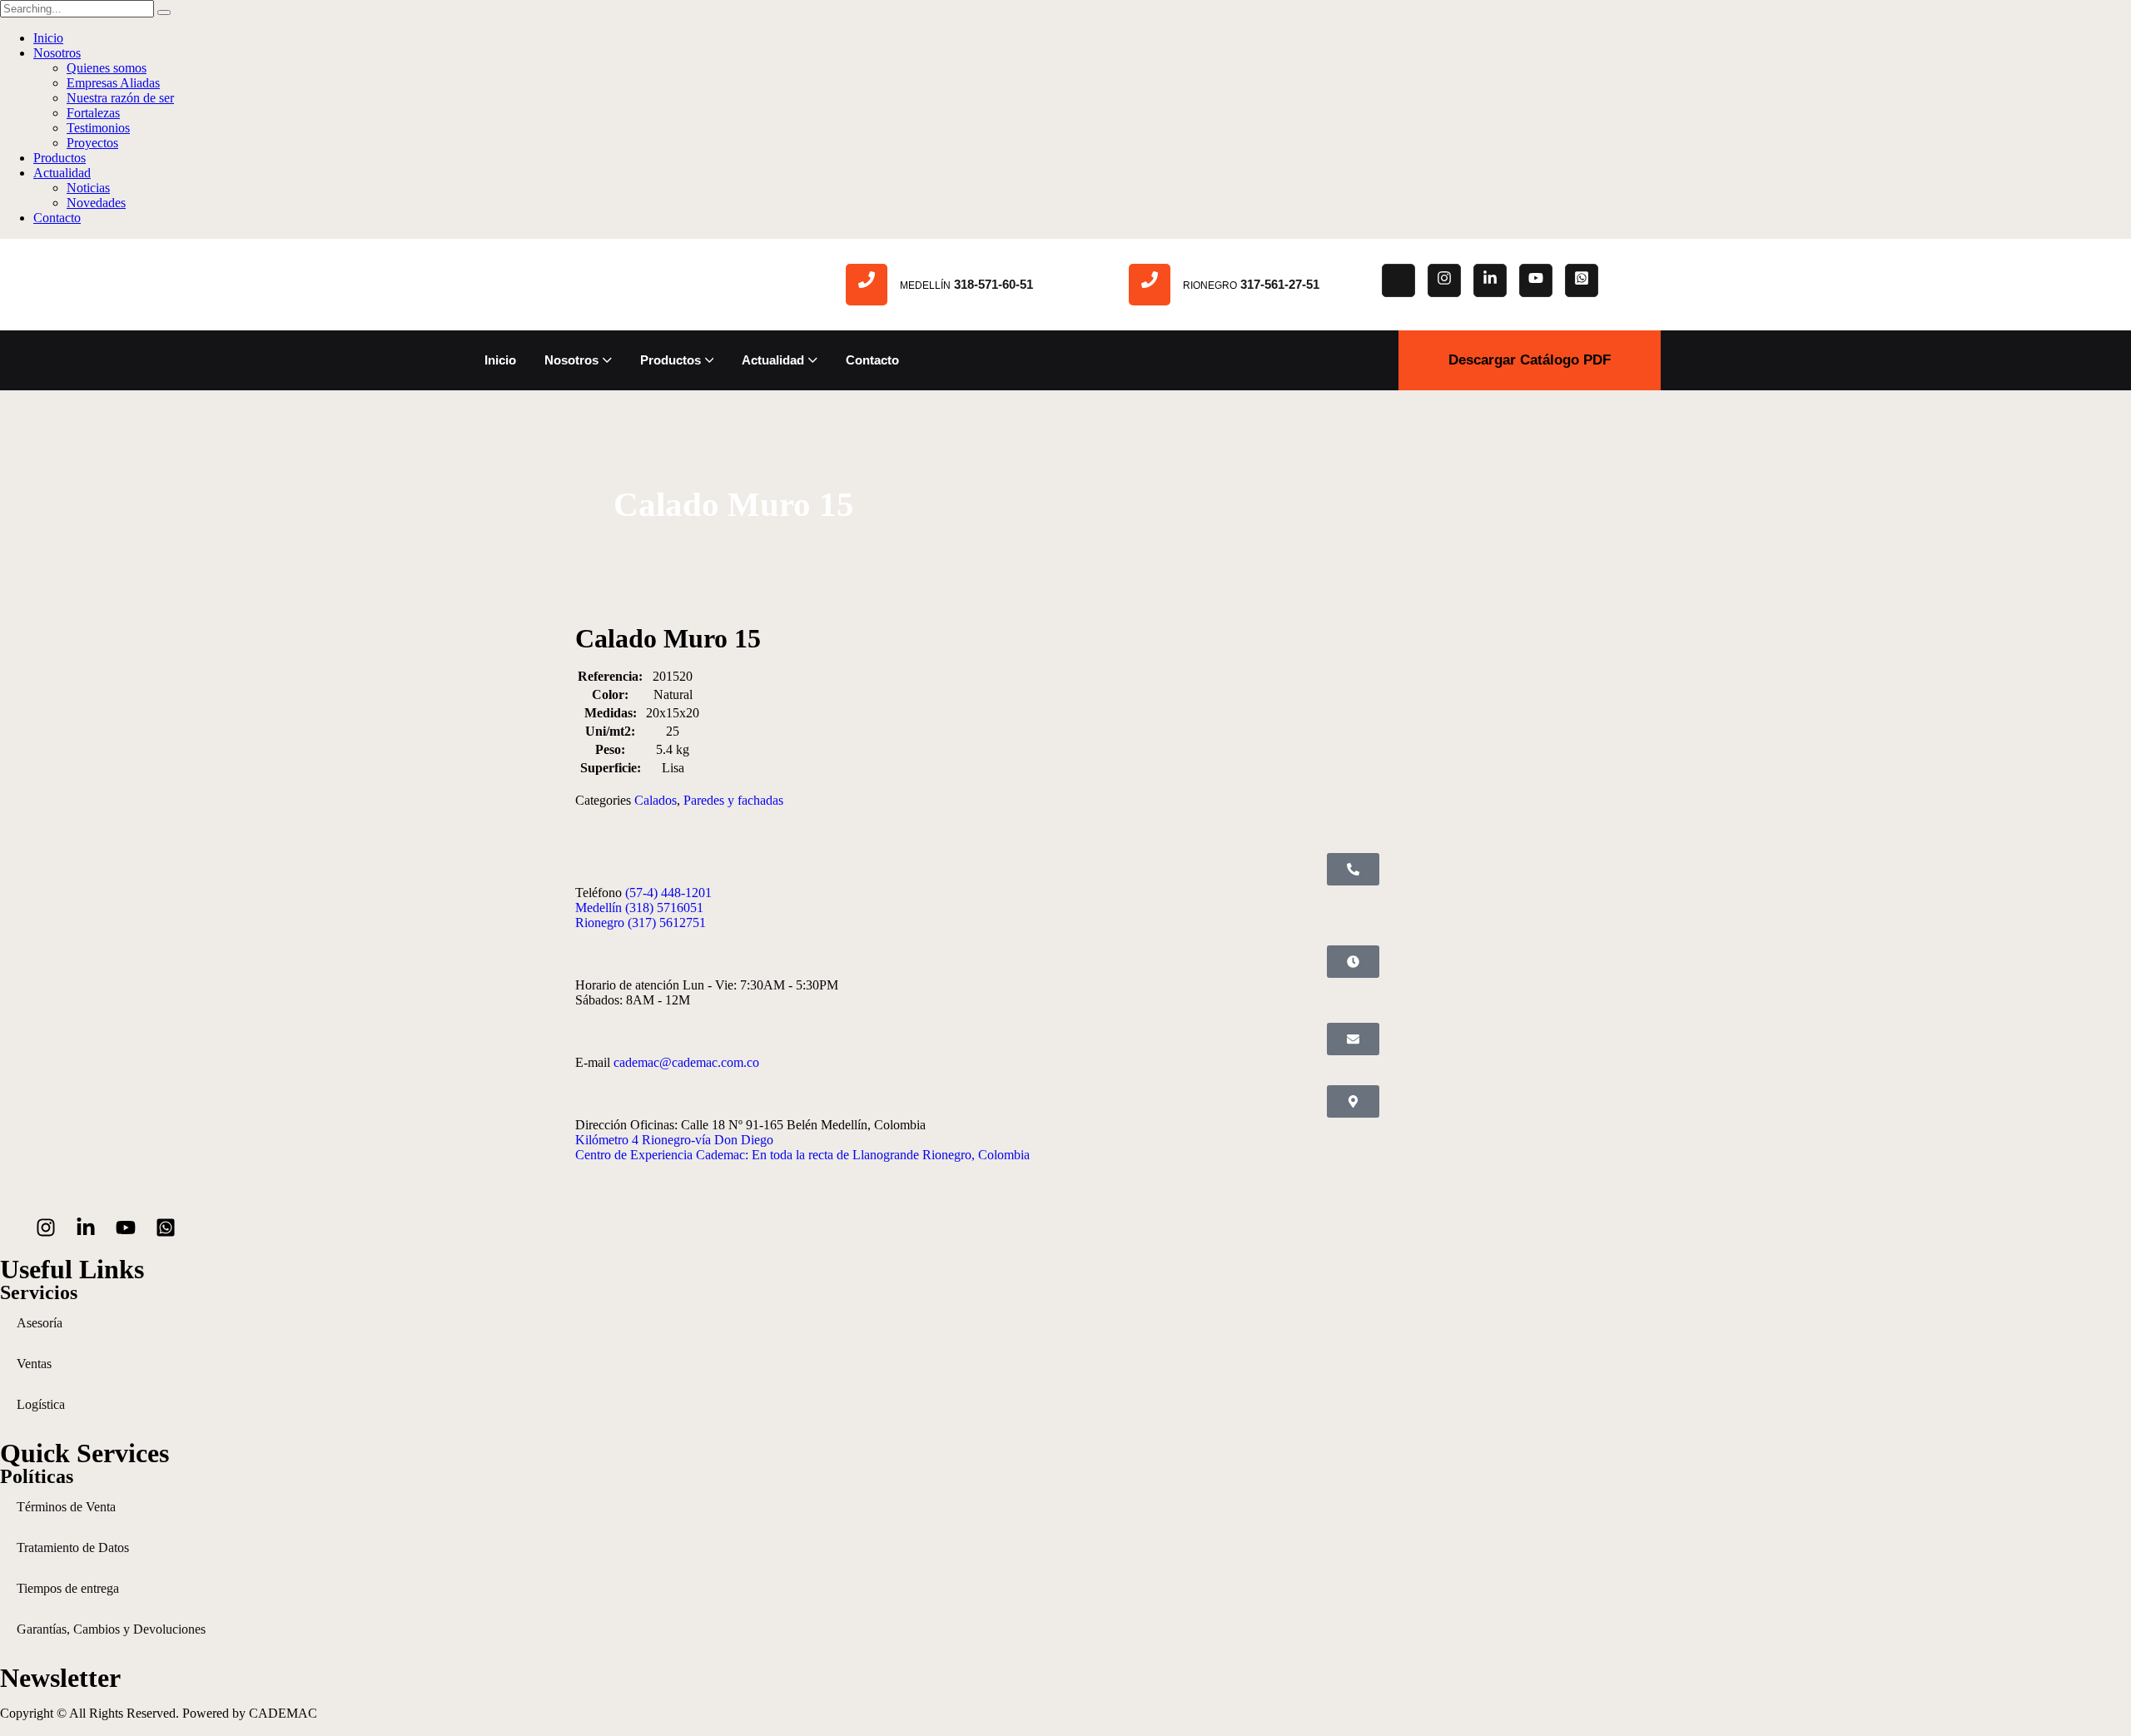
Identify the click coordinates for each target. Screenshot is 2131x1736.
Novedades (96, 203)
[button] (1353, 869)
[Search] (164, 12)
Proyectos (92, 143)
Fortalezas (93, 113)
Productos (60, 158)
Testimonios (98, 128)
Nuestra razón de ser (120, 98)
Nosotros (57, 53)
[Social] (1398, 280)
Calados (656, 800)
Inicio (48, 38)
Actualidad (62, 173)
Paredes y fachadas (733, 800)
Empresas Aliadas (113, 83)
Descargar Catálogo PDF (1530, 360)
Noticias (88, 188)
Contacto (57, 218)
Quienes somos (107, 68)
